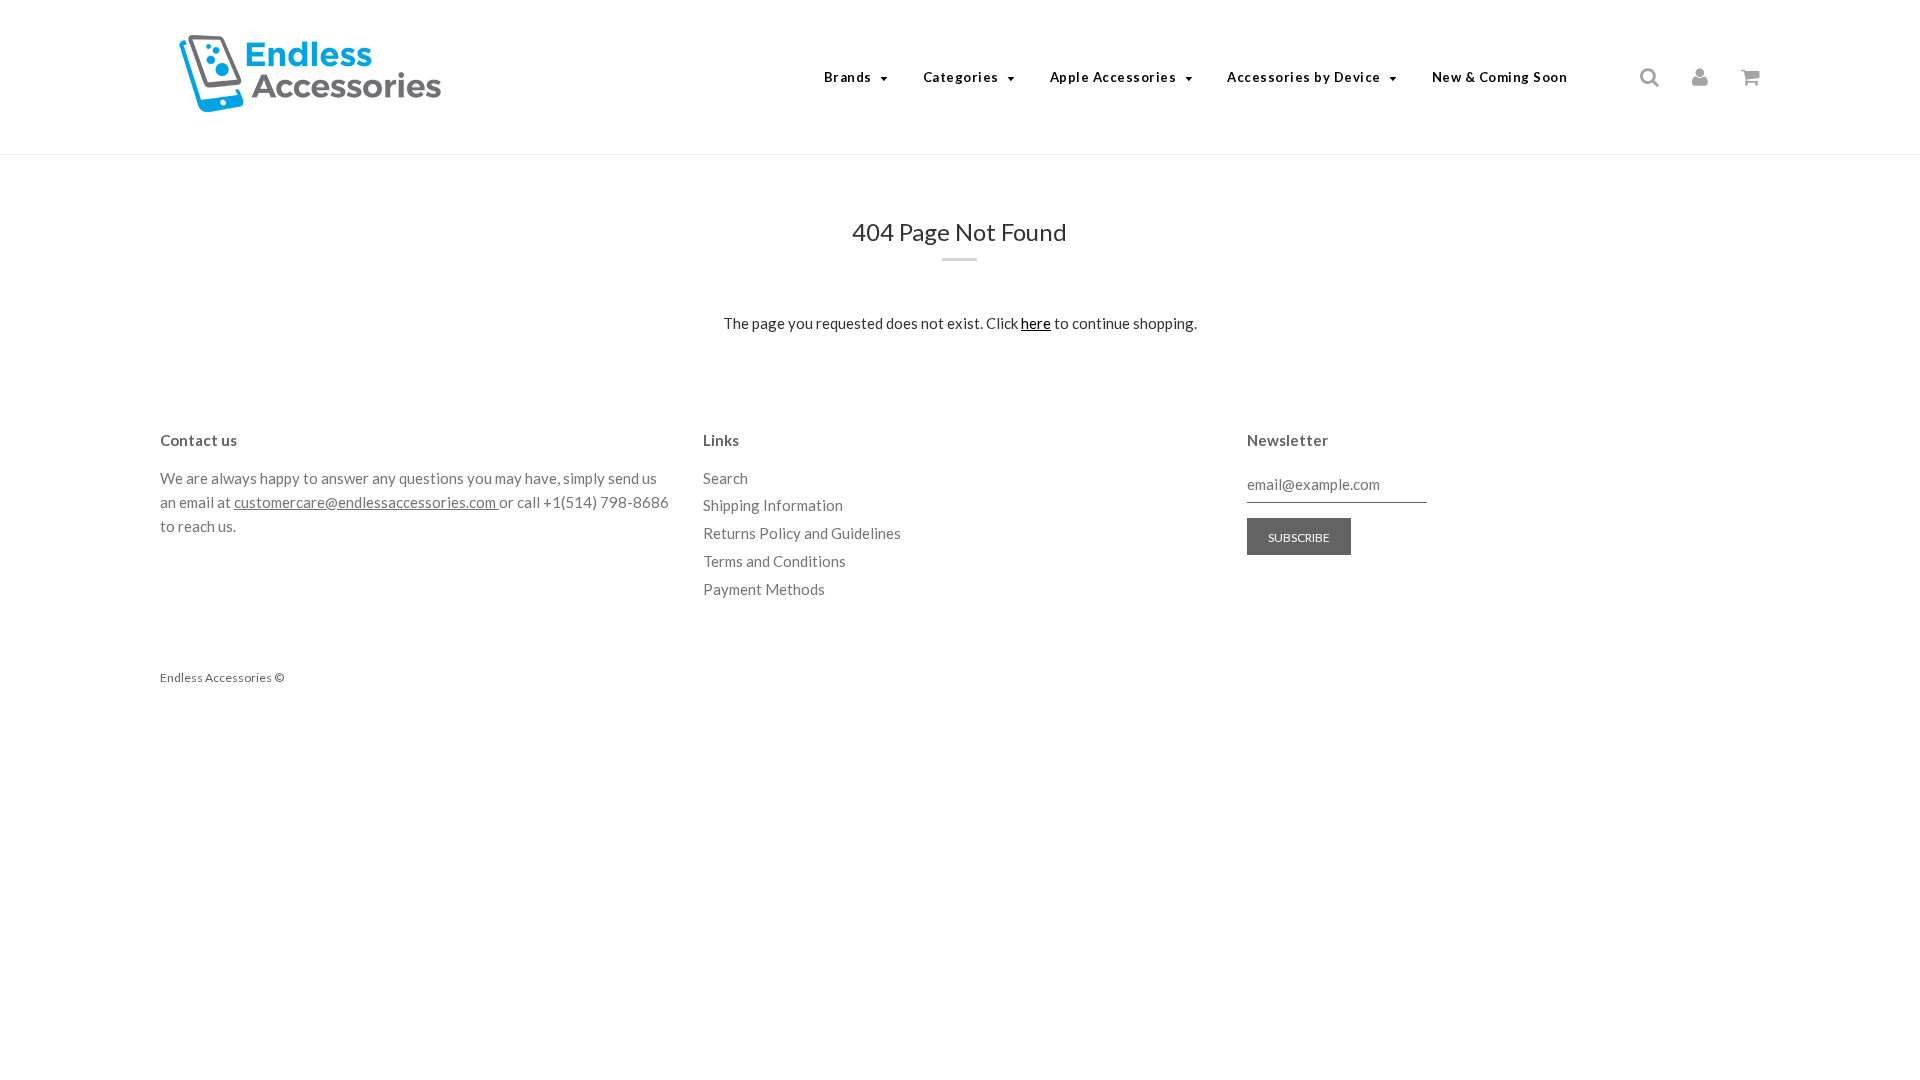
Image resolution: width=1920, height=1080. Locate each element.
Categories (961, 77)
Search (725, 478)
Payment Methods (764, 589)
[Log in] (1700, 76)
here (1036, 323)
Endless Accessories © (222, 677)
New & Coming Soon (1500, 77)
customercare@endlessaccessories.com (366, 502)
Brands (848, 77)
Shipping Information (773, 505)
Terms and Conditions (774, 561)
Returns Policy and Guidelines (802, 533)
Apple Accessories (1113, 77)
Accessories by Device (1304, 77)
